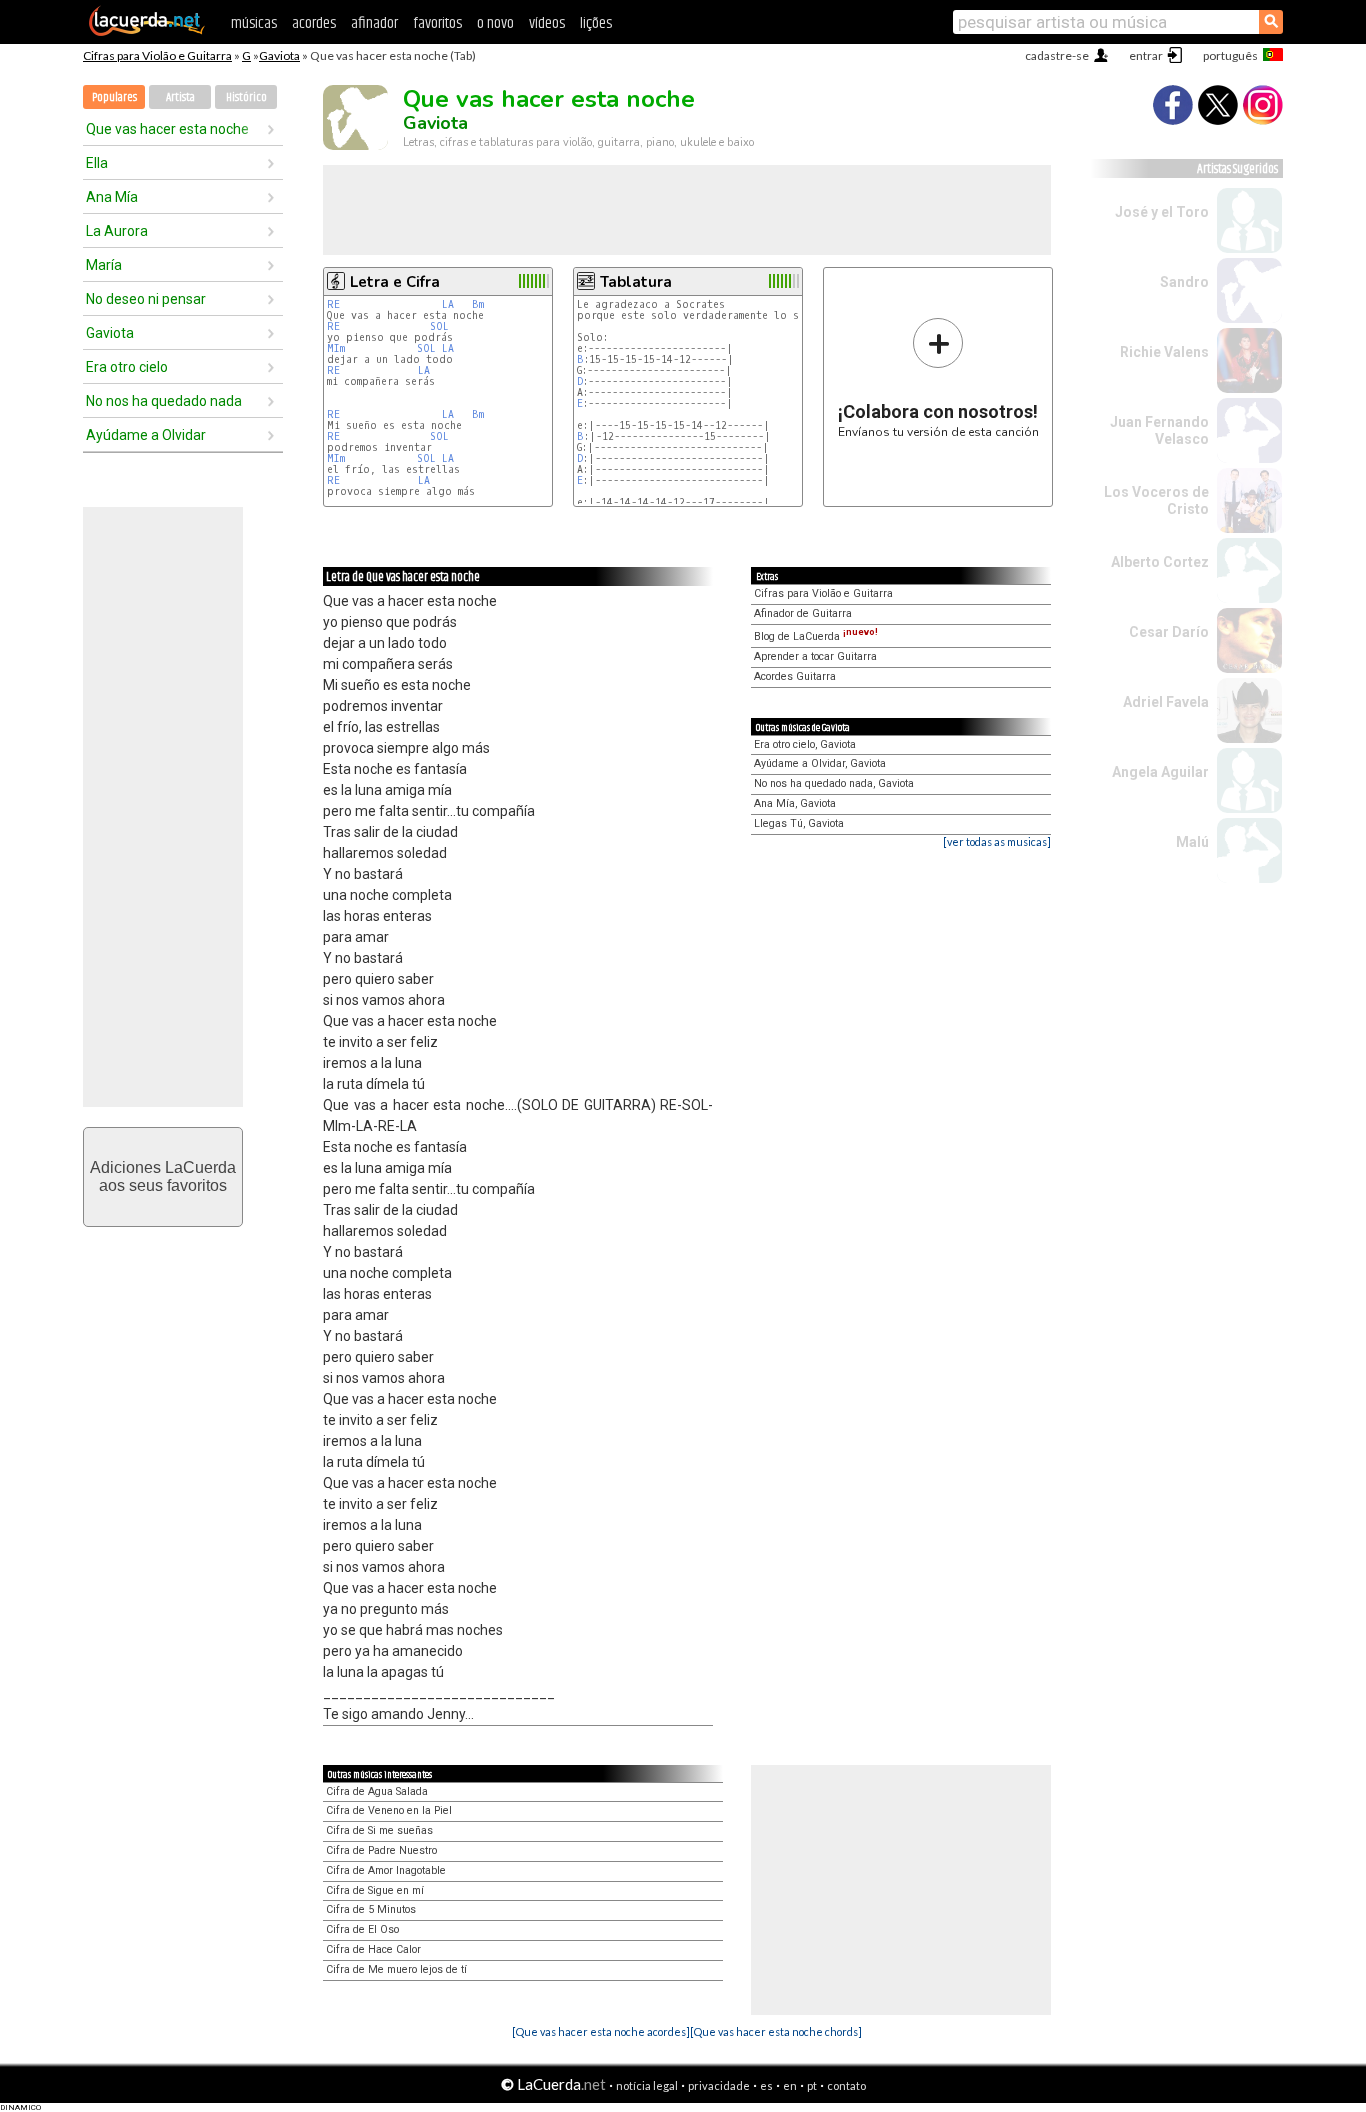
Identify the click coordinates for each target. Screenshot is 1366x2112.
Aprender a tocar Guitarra (815, 656)
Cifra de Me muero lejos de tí (396, 1969)
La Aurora (117, 231)
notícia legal (647, 2085)
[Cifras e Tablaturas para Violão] (147, 32)
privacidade (719, 2085)
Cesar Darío (1169, 632)
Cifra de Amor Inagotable (386, 1870)
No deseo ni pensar (146, 299)
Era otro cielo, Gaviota (805, 744)
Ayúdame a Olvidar (146, 435)
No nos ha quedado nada (164, 401)
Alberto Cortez (1160, 562)
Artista (180, 97)
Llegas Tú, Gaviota (799, 823)
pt (812, 2085)
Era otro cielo (127, 367)
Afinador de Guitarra (803, 613)
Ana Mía (112, 197)
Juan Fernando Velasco (1159, 430)
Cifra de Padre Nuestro (381, 1850)
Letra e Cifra (395, 282)
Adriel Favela (1166, 702)
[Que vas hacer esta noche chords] (776, 2031)
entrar (1146, 55)
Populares (114, 97)
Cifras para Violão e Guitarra (157, 55)
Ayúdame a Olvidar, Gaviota (820, 763)
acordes (314, 23)
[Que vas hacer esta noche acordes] (601, 2031)
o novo (495, 23)
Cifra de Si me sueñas (379, 1830)
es (766, 2085)
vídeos (547, 23)
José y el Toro (1162, 212)
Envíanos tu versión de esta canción (938, 377)
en (790, 2085)
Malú (1192, 842)
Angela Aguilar (1160, 772)
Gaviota (279, 55)
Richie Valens (1164, 352)
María (104, 265)
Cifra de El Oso (362, 1929)
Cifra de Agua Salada (377, 1791)
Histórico (246, 97)
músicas (254, 23)
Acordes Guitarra (795, 676)
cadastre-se (1057, 55)
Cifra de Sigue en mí (375, 1890)
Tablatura (636, 282)
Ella (97, 163)
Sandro (1184, 282)
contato (846, 2085)
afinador (374, 23)
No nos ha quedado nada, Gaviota (834, 783)
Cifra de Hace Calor (373, 1949)
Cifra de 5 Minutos (371, 1909)
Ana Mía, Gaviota (795, 803)
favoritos (437, 23)
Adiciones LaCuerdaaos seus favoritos (163, 1176)
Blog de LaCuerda (816, 636)
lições (596, 23)
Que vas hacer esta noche (167, 129)
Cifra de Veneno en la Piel (389, 1810)
